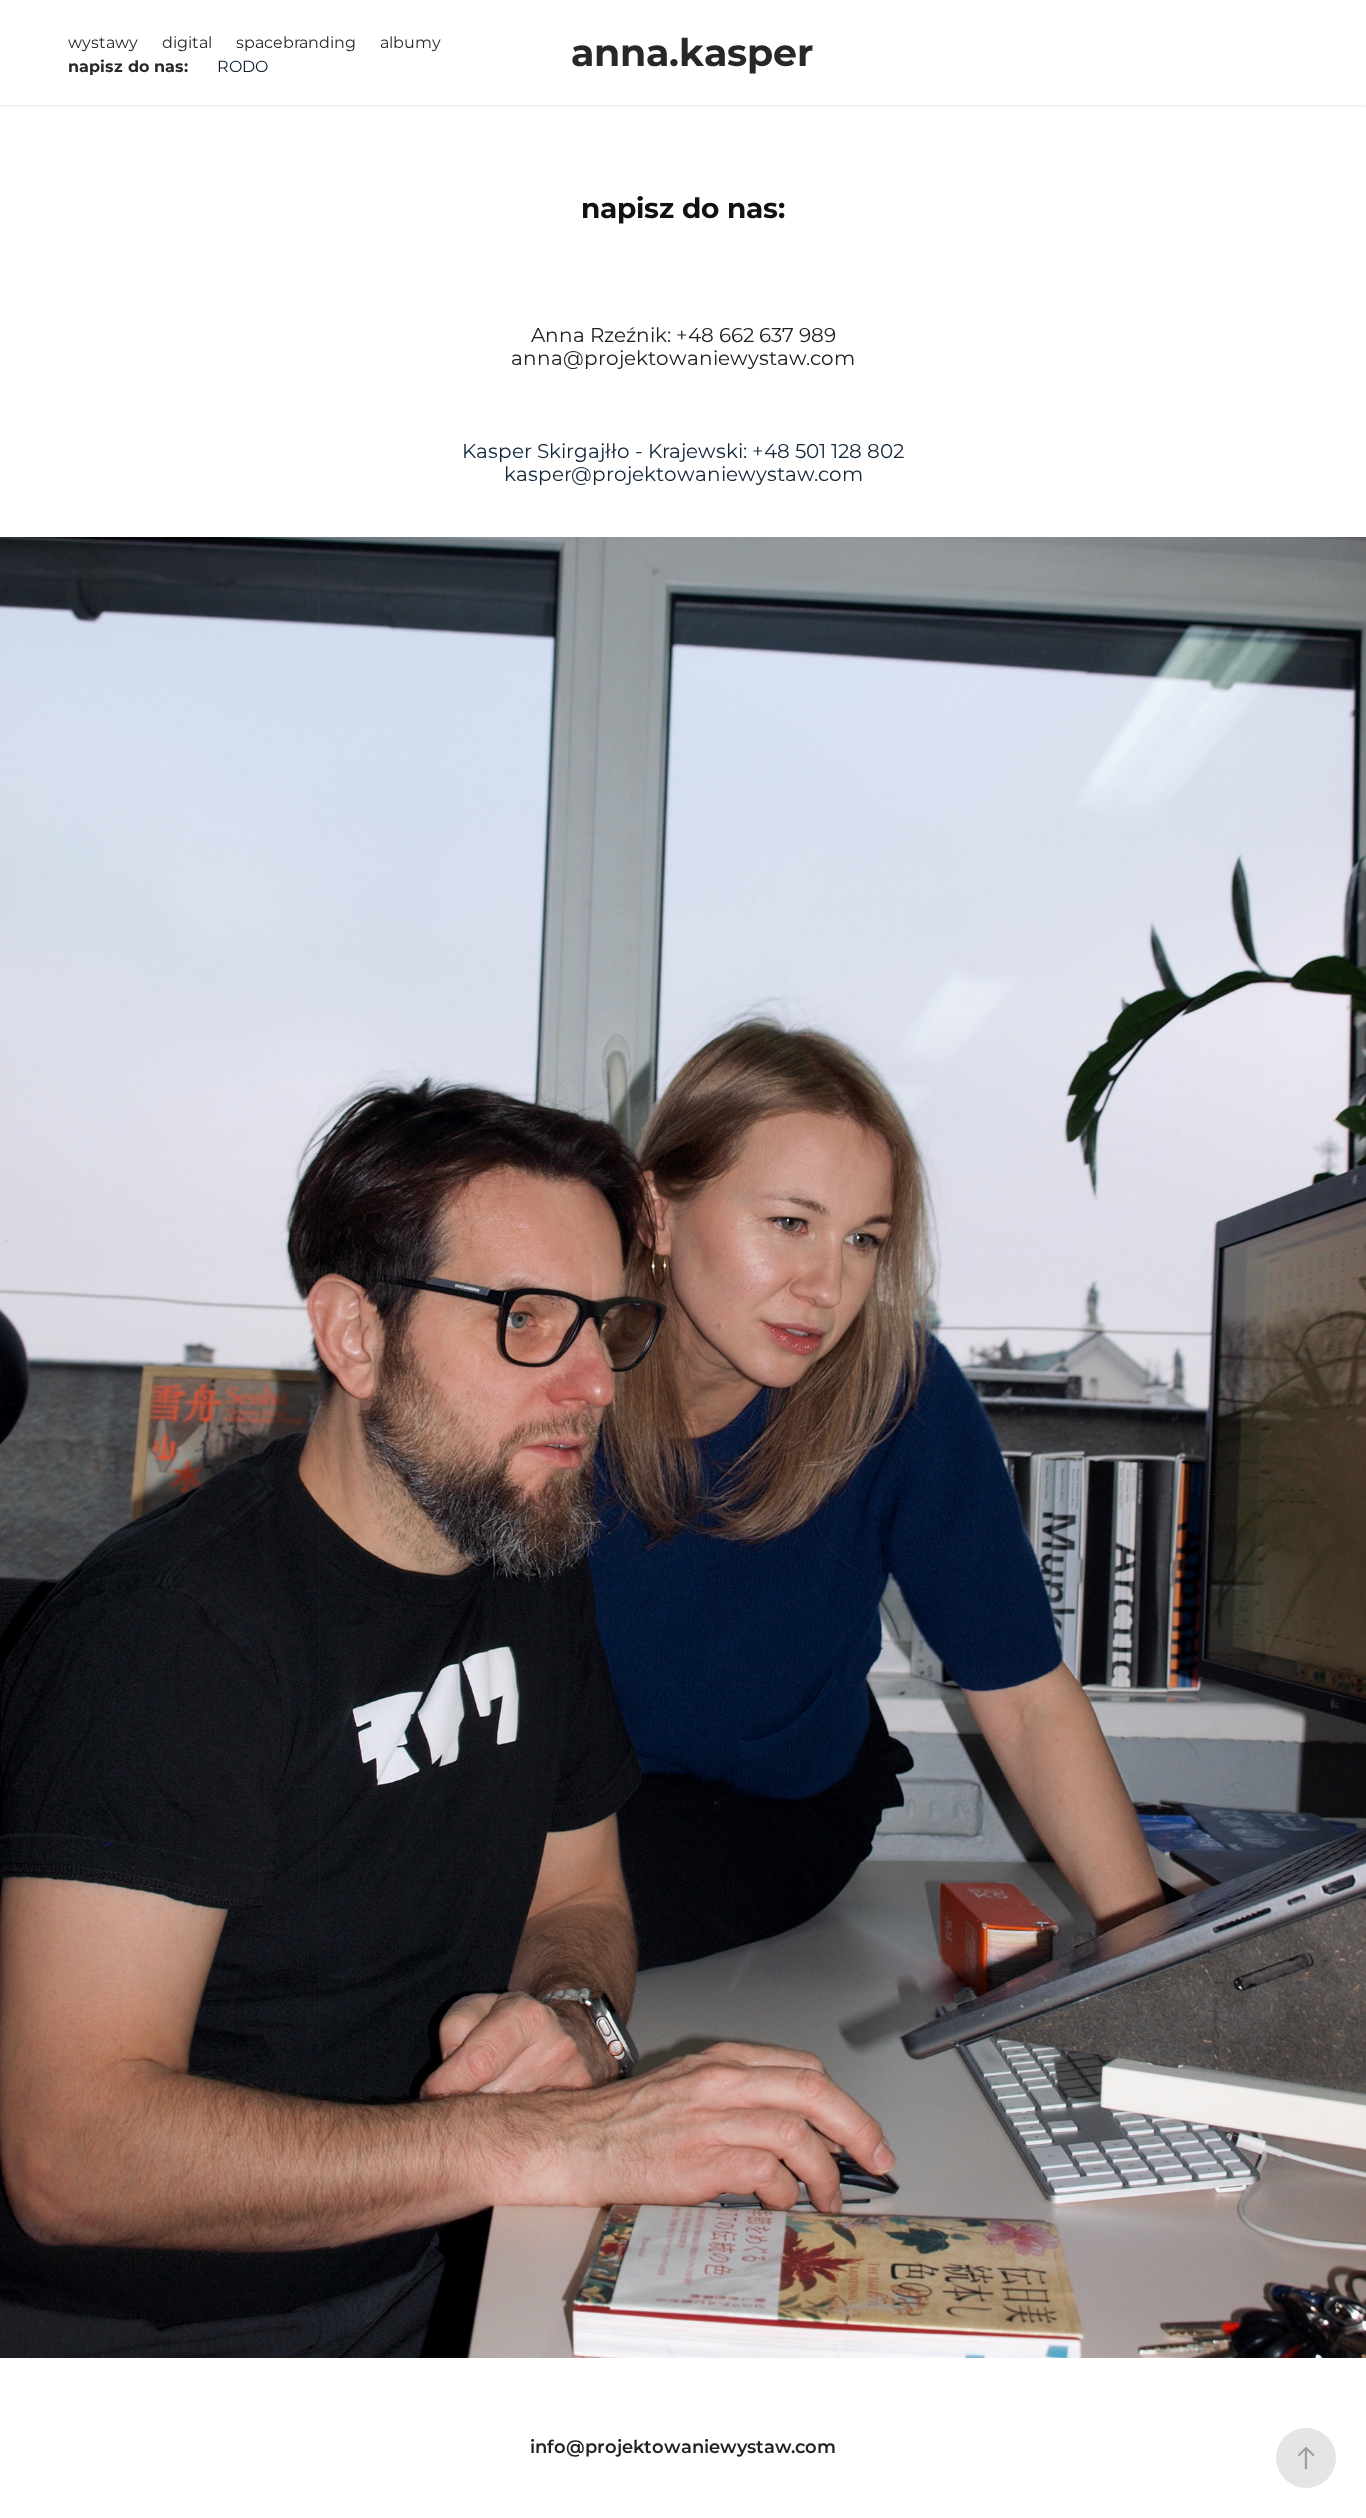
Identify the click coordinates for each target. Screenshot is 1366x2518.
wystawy (103, 43)
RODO (242, 67)
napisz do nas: (128, 67)
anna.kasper (692, 54)
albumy (410, 43)
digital (187, 43)
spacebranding (296, 43)
